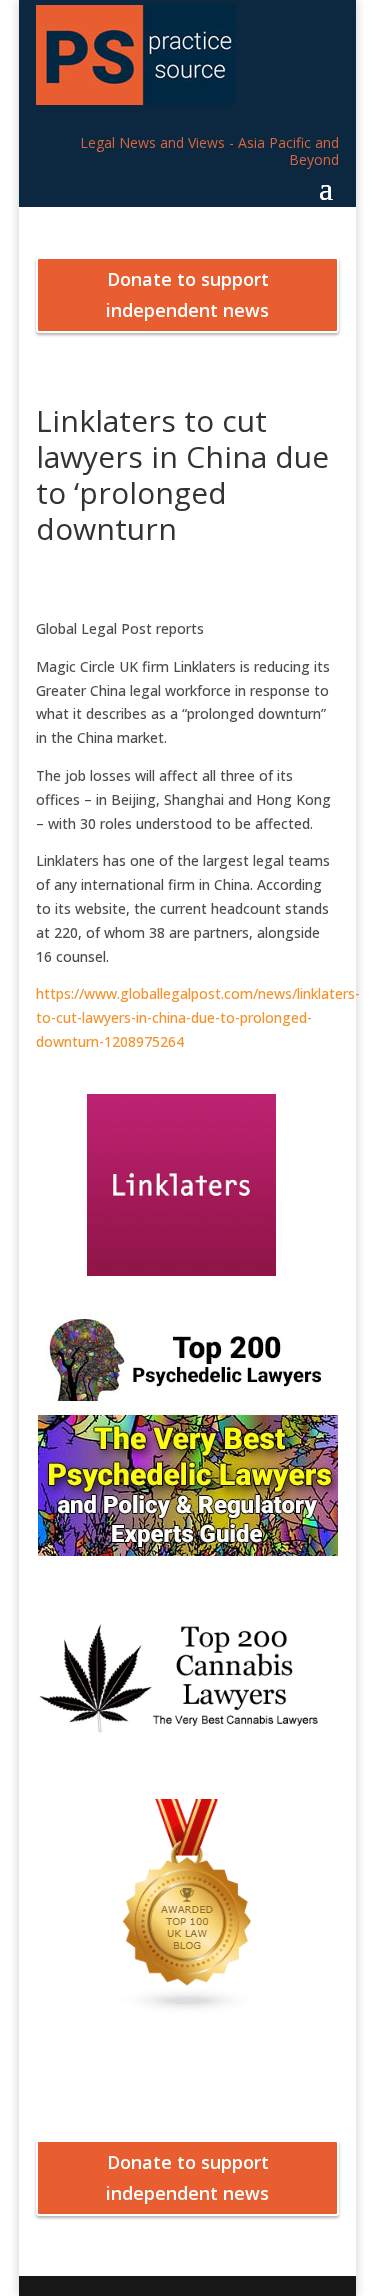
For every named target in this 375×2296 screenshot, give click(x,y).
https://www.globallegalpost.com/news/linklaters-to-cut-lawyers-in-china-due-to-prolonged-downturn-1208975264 (198, 1017)
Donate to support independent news (187, 294)
